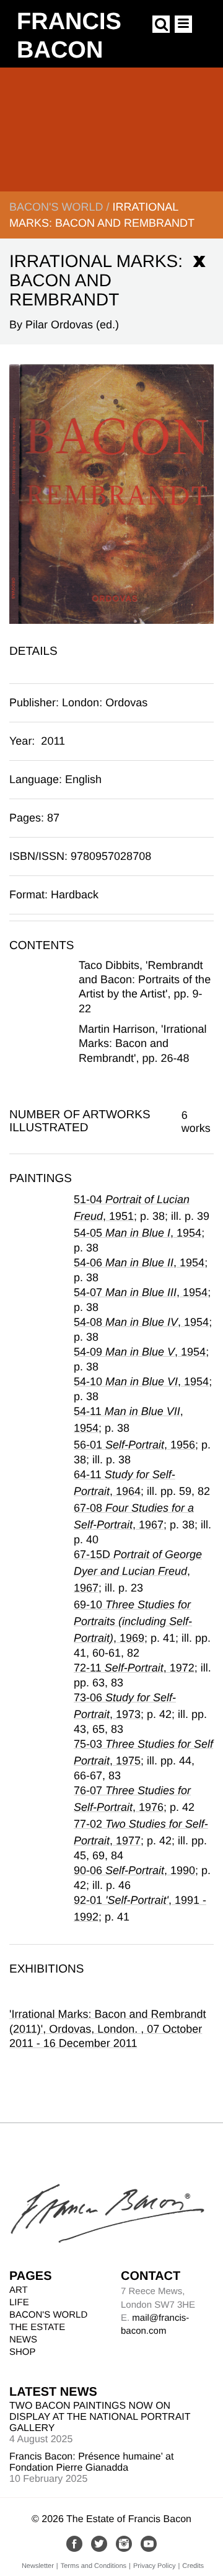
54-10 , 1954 (141, 1382)
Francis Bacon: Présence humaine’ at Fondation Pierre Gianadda (91, 2462)
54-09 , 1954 (140, 1352)
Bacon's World (56, 207)
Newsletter (38, 2566)
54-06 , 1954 (139, 1263)
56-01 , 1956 (134, 1445)
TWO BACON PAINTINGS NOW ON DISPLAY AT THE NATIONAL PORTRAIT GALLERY (100, 2417)
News (23, 2340)
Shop (23, 2352)
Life (19, 2302)
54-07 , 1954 (141, 1292)
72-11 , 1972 (134, 1668)
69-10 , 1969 (133, 1621)
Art (19, 2290)
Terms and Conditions (94, 2566)
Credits (193, 2566)
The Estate (37, 2327)
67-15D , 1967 (138, 1571)
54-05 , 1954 (138, 1233)
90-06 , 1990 (134, 1870)
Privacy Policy (154, 2566)
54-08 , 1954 (141, 1322)
